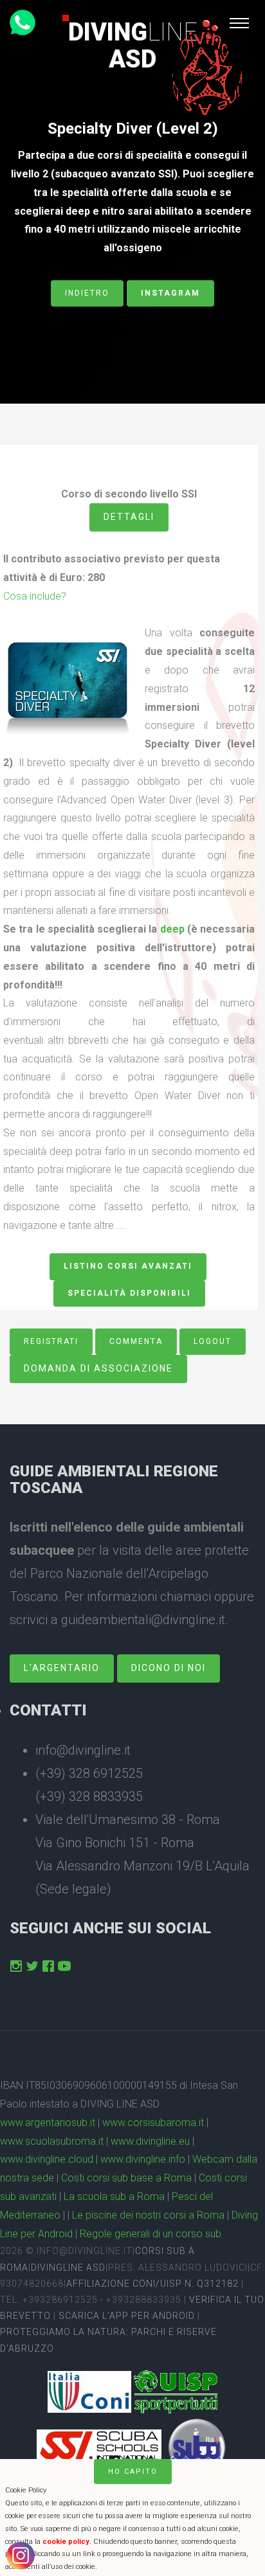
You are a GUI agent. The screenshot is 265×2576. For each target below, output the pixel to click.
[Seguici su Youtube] (64, 1966)
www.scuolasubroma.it (52, 2141)
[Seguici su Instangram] (16, 1966)
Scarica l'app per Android (127, 2316)
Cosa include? (35, 596)
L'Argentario (62, 1668)
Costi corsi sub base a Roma (126, 2178)
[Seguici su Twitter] (32, 1966)
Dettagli (129, 517)
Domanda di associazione (98, 1368)
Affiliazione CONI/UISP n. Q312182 (152, 2284)
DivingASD (133, 46)
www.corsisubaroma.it (153, 2123)
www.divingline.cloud (47, 2159)
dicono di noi (169, 1668)
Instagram (170, 293)
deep (172, 929)
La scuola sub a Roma (114, 2196)
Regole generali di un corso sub (151, 2234)
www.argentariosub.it (48, 2123)
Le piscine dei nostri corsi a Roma (148, 2215)
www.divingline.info (143, 2159)
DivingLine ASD (68, 2267)
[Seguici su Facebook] (48, 1966)
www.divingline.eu (150, 2141)
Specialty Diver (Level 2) (133, 129)
